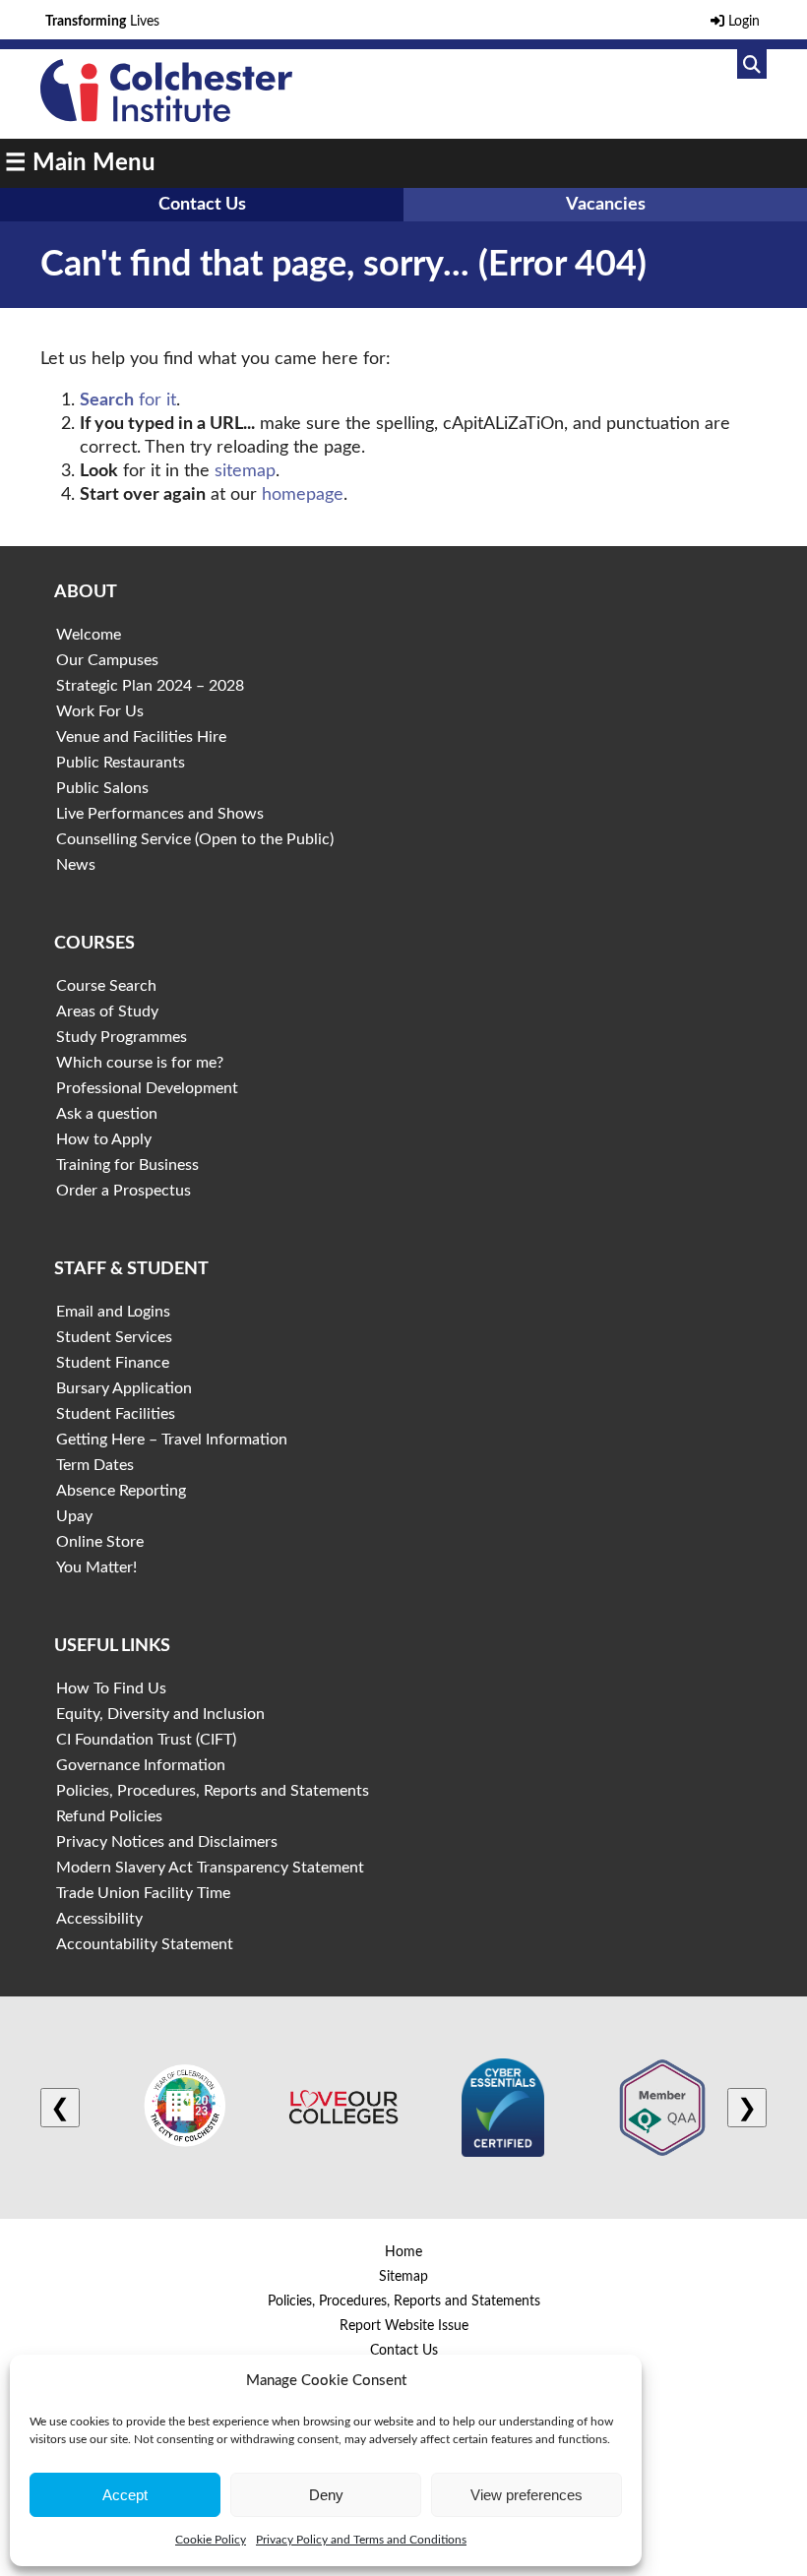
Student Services (114, 1337)
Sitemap (403, 2277)
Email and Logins (113, 1312)
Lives (102, 22)
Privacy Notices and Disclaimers (167, 1842)
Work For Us (100, 711)
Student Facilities (116, 1414)
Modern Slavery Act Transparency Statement (210, 1868)
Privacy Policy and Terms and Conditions (361, 2540)
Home (403, 2252)
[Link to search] (752, 64)
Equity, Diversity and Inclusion (160, 1714)
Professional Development (147, 1088)
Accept (125, 2495)
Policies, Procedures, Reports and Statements (213, 1791)
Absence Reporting (121, 1491)
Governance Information (141, 1765)
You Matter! (96, 1567)
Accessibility (99, 1919)
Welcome (89, 635)
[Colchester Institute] (166, 117)
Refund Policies (109, 1816)
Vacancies (606, 205)
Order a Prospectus (124, 1191)
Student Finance (113, 1363)
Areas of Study (107, 1012)
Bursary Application (124, 1388)
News (76, 865)
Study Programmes (122, 1037)
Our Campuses (107, 660)
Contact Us (202, 205)
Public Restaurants (121, 763)
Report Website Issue (404, 2326)
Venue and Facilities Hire (141, 737)
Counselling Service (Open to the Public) (195, 839)
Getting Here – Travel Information (172, 1440)
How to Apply (104, 1139)
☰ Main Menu (80, 163)
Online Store (100, 1542)
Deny (326, 2495)
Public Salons (102, 788)
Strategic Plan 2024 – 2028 (150, 686)
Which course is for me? (140, 1063)
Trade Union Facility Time (143, 1893)
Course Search (106, 986)
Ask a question (107, 1114)
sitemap (245, 471)
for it (128, 400)
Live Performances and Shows (160, 814)
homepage (303, 495)
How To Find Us (111, 1688)
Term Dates (95, 1465)
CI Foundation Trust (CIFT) (146, 1740)
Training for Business (127, 1165)
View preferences (527, 2495)
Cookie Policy (211, 2540)
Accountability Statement (145, 1944)
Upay (74, 1516)
